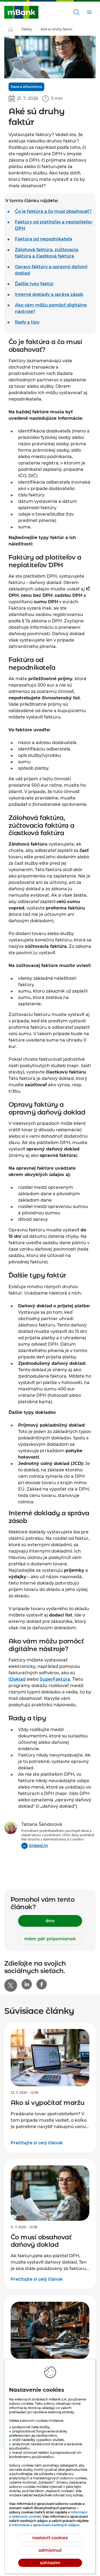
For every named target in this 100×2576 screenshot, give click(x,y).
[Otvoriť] (77, 12)
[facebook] (42, 1984)
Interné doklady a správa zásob (49, 294)
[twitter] (11, 1985)
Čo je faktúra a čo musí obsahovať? (53, 211)
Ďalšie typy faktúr (34, 284)
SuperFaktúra (55, 1679)
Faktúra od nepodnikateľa (44, 239)
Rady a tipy (27, 322)
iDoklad (17, 1679)
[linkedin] (27, 1984)
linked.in (38, 1846)
